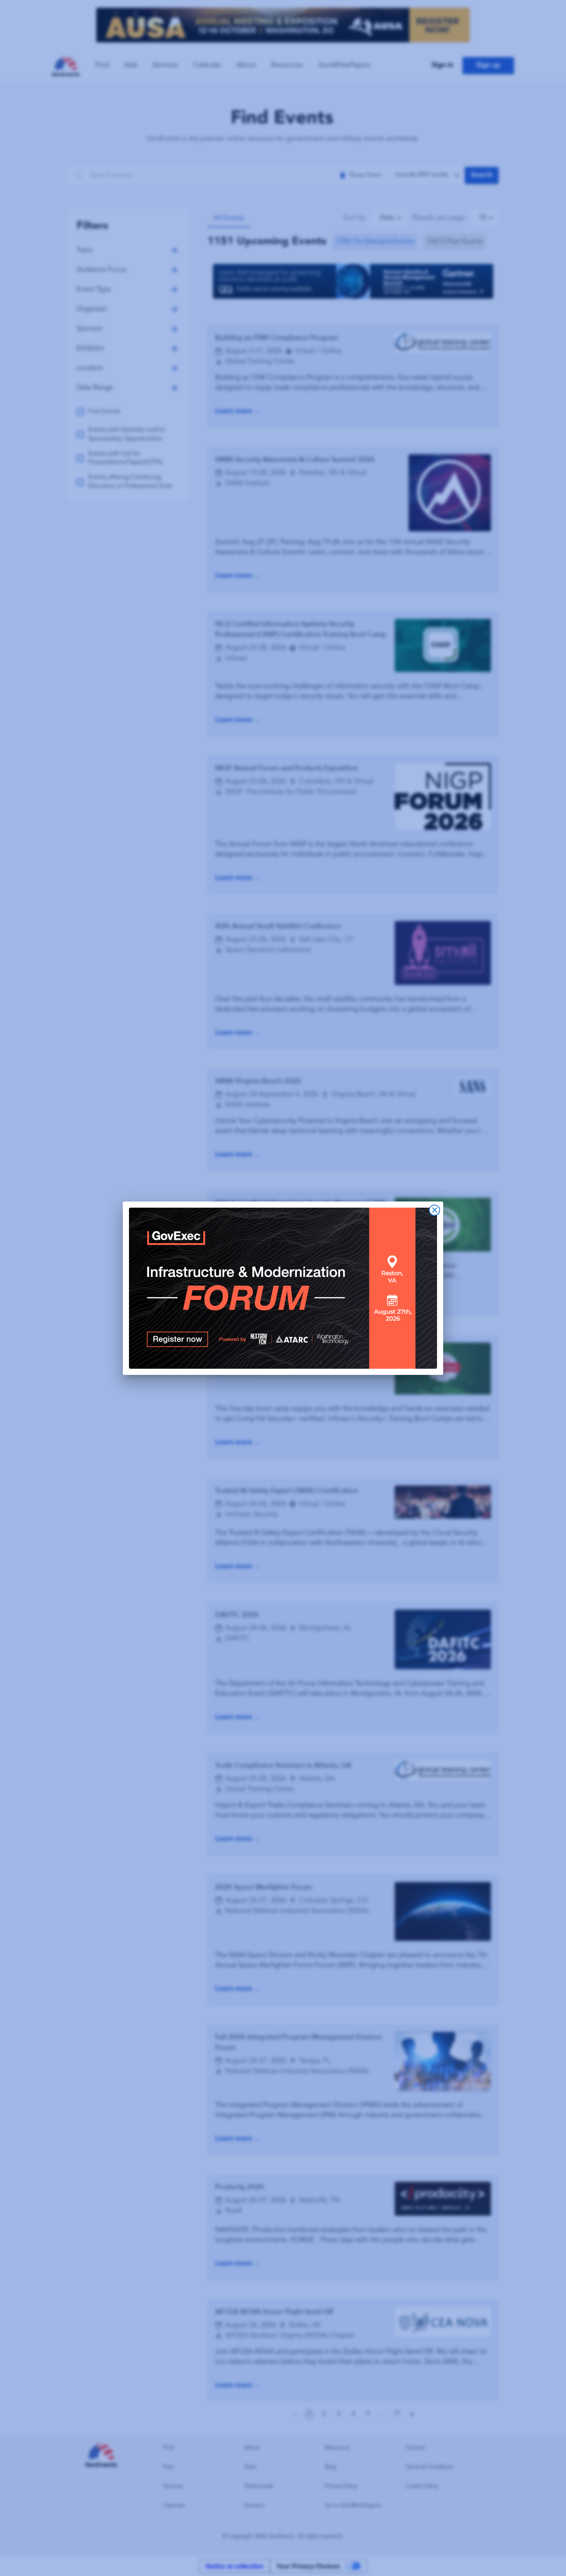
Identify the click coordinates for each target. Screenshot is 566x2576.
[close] (435, 1210)
